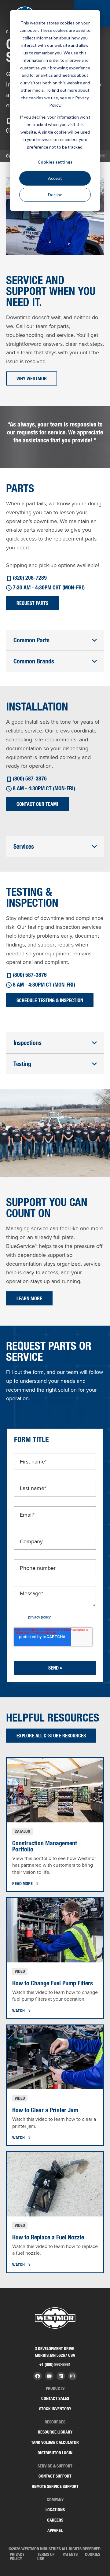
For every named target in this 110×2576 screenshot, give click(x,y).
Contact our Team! (37, 804)
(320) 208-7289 (30, 578)
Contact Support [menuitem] (55, 2476)
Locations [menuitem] (55, 2510)
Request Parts (32, 603)
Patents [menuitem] (70, 2554)
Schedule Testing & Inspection (50, 1000)
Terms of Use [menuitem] (46, 2556)
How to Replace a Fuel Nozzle (48, 2237)
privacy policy (39, 1617)
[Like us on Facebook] (38, 2376)
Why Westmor (32, 378)
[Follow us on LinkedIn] (61, 2376)
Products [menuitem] (55, 2388)
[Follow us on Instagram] (72, 2376)
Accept (55, 178)
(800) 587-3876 (30, 779)
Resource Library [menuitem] (55, 2432)
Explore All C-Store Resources (51, 1736)
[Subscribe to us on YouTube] (49, 2376)
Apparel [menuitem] (55, 2530)
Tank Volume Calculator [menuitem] (55, 2442)
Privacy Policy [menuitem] (17, 2556)
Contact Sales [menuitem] (55, 2398)
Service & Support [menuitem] (55, 2466)
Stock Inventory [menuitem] (55, 2409)
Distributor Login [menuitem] (55, 2453)
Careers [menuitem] (55, 2520)
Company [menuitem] (55, 2500)
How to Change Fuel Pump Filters (53, 1983)
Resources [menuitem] (55, 2422)
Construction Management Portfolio (45, 1846)
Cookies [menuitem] (93, 2554)
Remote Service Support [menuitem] (55, 2486)
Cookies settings (55, 162)
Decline (55, 195)
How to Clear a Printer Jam (45, 2110)
